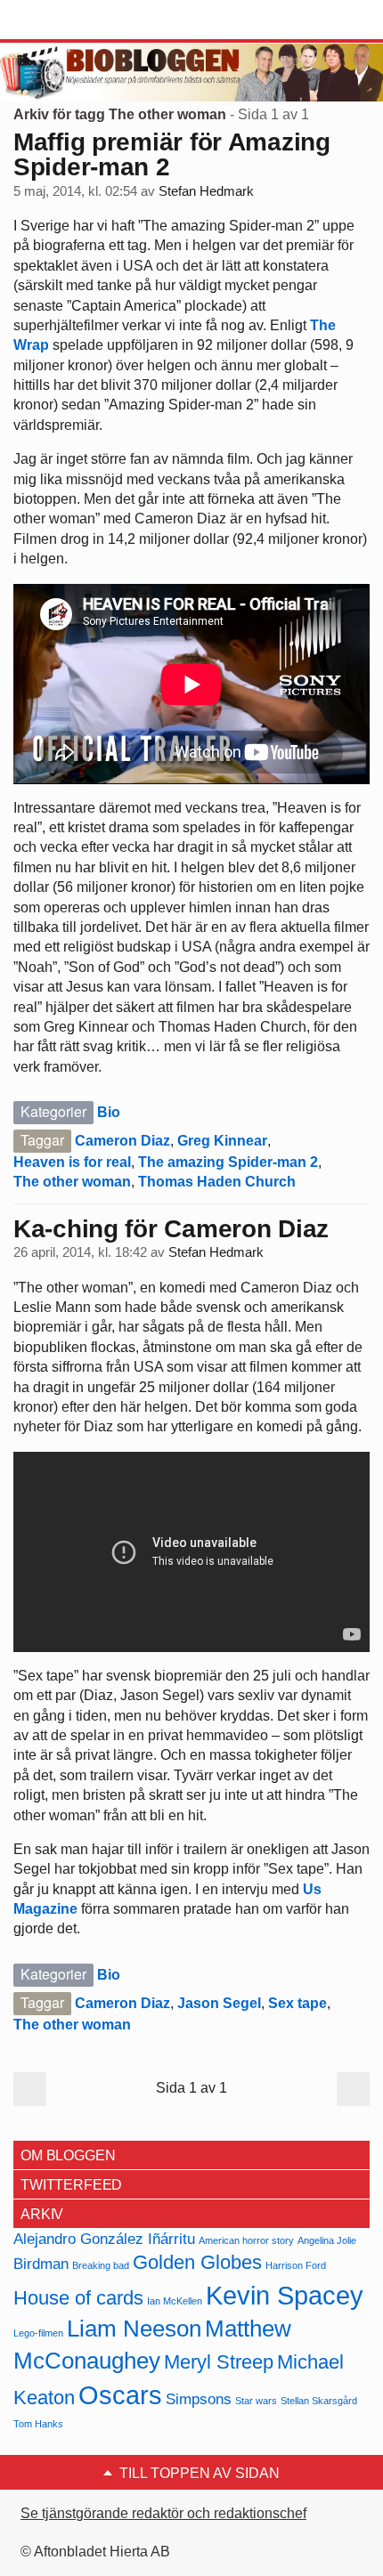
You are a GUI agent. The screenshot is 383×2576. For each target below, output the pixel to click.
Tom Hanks (38, 2424)
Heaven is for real (72, 1162)
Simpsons (199, 2399)
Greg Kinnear (222, 1141)
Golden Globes (197, 2262)
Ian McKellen (175, 2301)
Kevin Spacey (285, 2295)
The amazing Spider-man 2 (228, 1162)
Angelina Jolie (327, 2240)
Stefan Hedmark (206, 191)
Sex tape (297, 2003)
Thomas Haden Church (217, 1182)
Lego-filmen (38, 2333)
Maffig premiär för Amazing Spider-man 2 (172, 154)
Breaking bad (101, 2265)
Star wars (256, 2401)
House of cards (78, 2298)
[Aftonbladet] (80, 20)
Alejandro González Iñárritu (104, 2239)
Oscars (120, 2395)
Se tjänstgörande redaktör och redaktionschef (163, 2513)
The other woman (72, 1182)
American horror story (246, 2240)
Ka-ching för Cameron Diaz (171, 1229)
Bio (109, 1112)
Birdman (41, 2264)
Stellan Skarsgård (319, 2401)
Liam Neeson (134, 2329)
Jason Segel (219, 2003)
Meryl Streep (219, 2362)
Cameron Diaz (122, 1141)
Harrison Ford (296, 2265)
